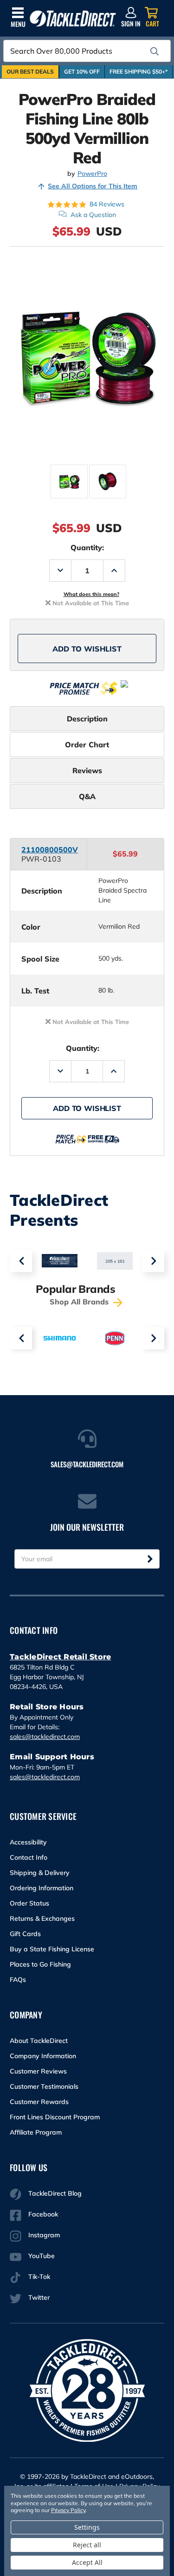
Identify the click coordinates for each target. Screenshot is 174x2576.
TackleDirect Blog (55, 2193)
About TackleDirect (39, 2041)
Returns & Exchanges (42, 1918)
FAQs (18, 1980)
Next (153, 1261)
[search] (155, 51)
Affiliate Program (36, 2132)
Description (87, 719)
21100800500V (50, 850)
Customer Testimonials (44, 2086)
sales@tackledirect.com (45, 1737)
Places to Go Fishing (40, 1964)
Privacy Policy (68, 2510)
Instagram (44, 2235)
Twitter (39, 2297)
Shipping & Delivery (40, 1873)
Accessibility (28, 1842)
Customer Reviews (38, 2071)
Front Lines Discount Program (55, 2117)
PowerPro (92, 174)
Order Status (29, 1903)
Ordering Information (42, 1888)
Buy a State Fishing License (52, 1949)
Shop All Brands (80, 1302)
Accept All (87, 2562)
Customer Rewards (39, 2102)
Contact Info (29, 1857)
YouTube (42, 2256)
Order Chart (87, 745)
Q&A (87, 796)
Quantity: (87, 547)
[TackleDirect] (73, 19)
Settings (87, 2527)
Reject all (87, 2545)
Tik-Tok (39, 2277)
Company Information (43, 2056)
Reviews (87, 770)
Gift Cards (25, 1934)
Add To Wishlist (87, 649)
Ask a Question (93, 215)
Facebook (43, 2214)
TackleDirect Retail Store (60, 1657)
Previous (21, 1261)
